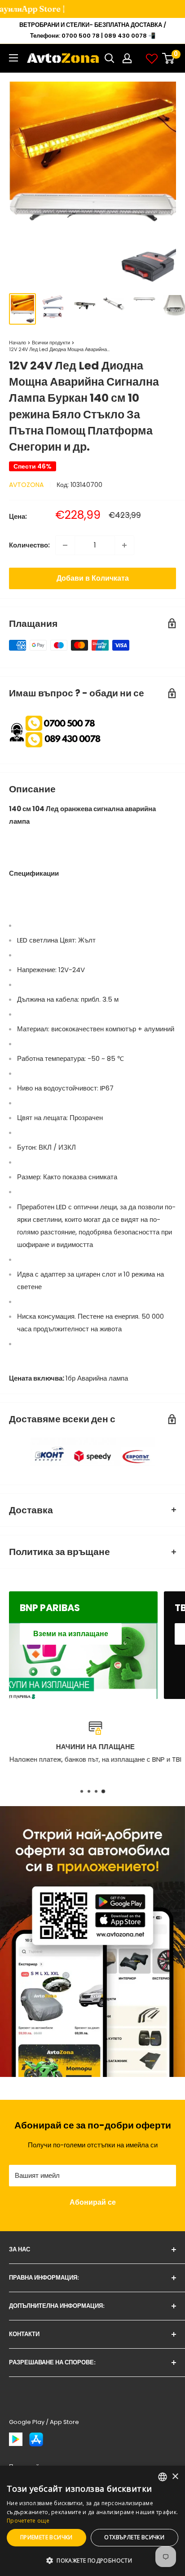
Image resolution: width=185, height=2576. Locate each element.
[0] (169, 58)
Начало (18, 343)
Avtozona (26, 485)
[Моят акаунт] (127, 58)
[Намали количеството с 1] (65, 545)
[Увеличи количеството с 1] (124, 545)
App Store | (27, 9)
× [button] (175, 2477)
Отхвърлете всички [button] (134, 2537)
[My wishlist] (152, 58)
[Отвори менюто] (13, 58)
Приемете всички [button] (46, 2537)
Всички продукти (51, 343)
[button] (92, 2561)
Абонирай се (93, 2202)
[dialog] (92, 2521)
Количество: (29, 545)
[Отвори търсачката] (110, 58)
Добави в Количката (93, 578)
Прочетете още (28, 2521)
